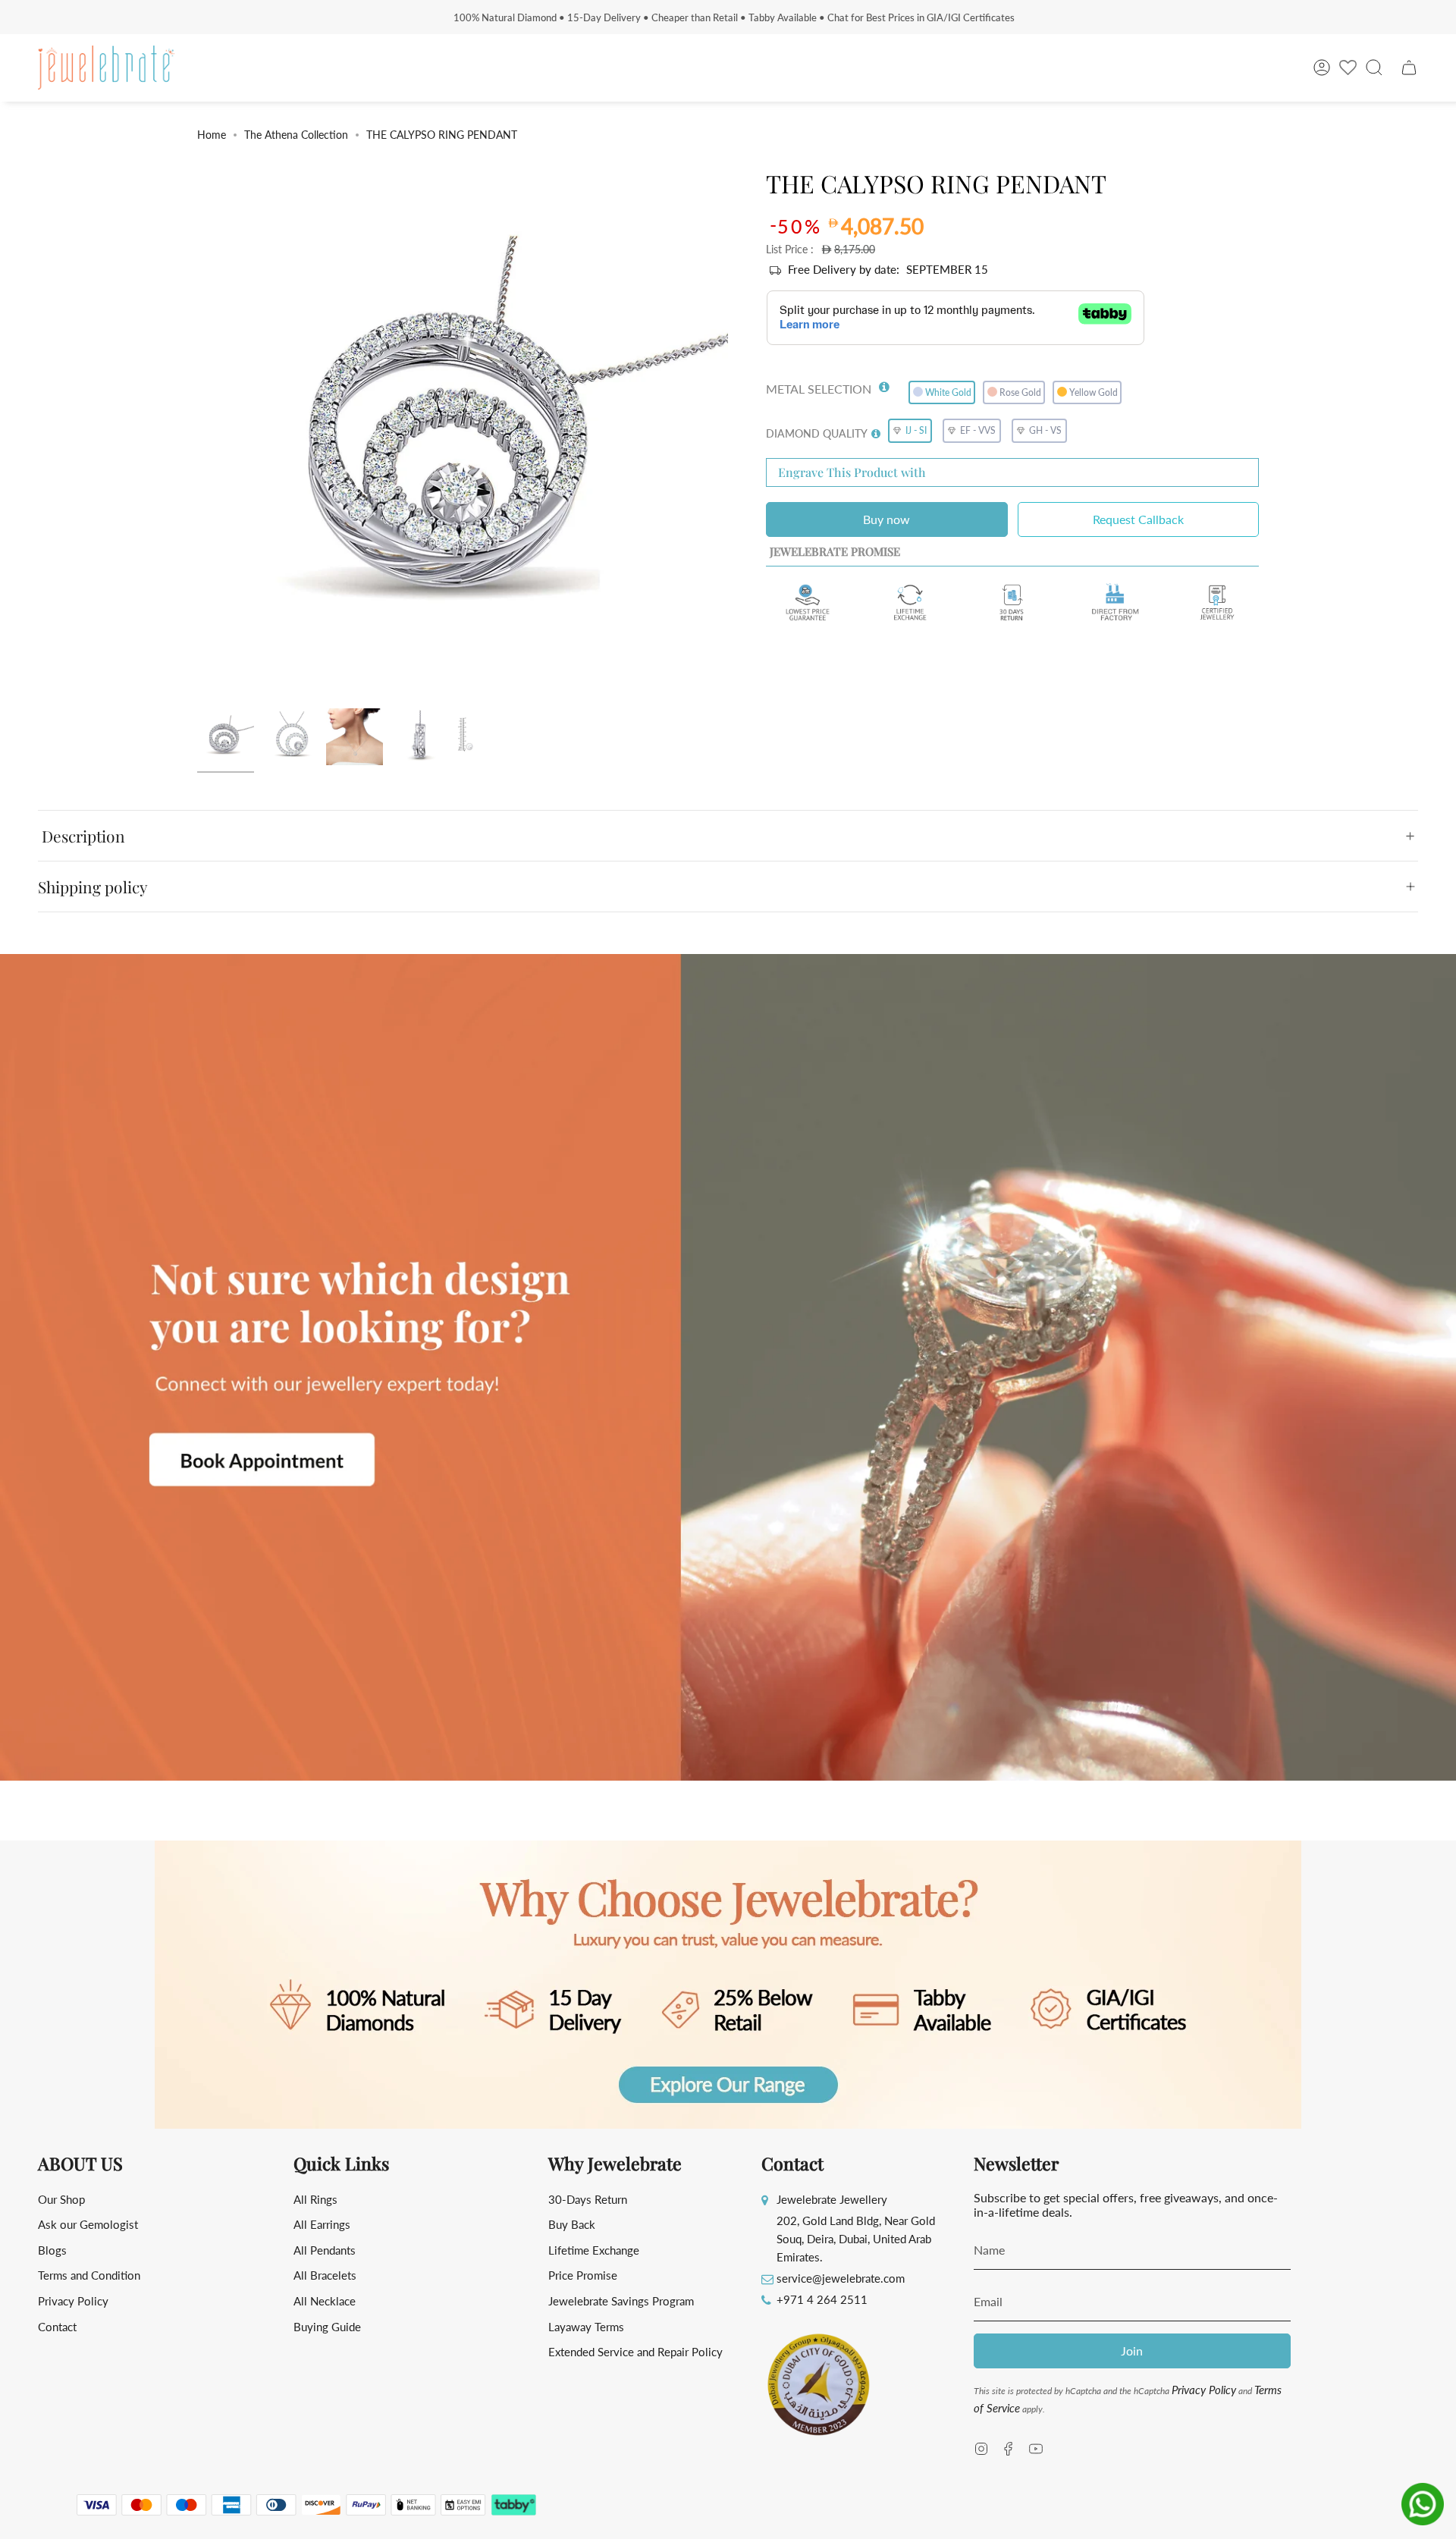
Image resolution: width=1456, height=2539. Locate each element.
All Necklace (325, 2301)
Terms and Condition (89, 2275)
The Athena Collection (296, 135)
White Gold (948, 392)
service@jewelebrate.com (841, 2278)
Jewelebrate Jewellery (832, 2199)
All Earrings (322, 2224)
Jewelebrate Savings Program (621, 2301)
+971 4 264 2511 (822, 2299)
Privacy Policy (73, 2301)
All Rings (315, 2199)
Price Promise (583, 2275)
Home (212, 135)
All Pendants (325, 2250)
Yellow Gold (1094, 392)
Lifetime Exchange (594, 2250)
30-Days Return (588, 2199)
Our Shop (61, 2199)
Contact (57, 2327)
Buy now (886, 519)
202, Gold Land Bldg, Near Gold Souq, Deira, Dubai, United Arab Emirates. (856, 2239)
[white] (226, 737)
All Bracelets (325, 2275)
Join (1132, 2351)
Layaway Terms (586, 2327)
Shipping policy (93, 887)
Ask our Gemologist (88, 2224)
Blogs (52, 2250)
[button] (884, 384)
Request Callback (1138, 519)
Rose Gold (1020, 392)
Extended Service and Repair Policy (635, 2352)
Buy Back (572, 2224)
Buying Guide (327, 2327)
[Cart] (1409, 67)
